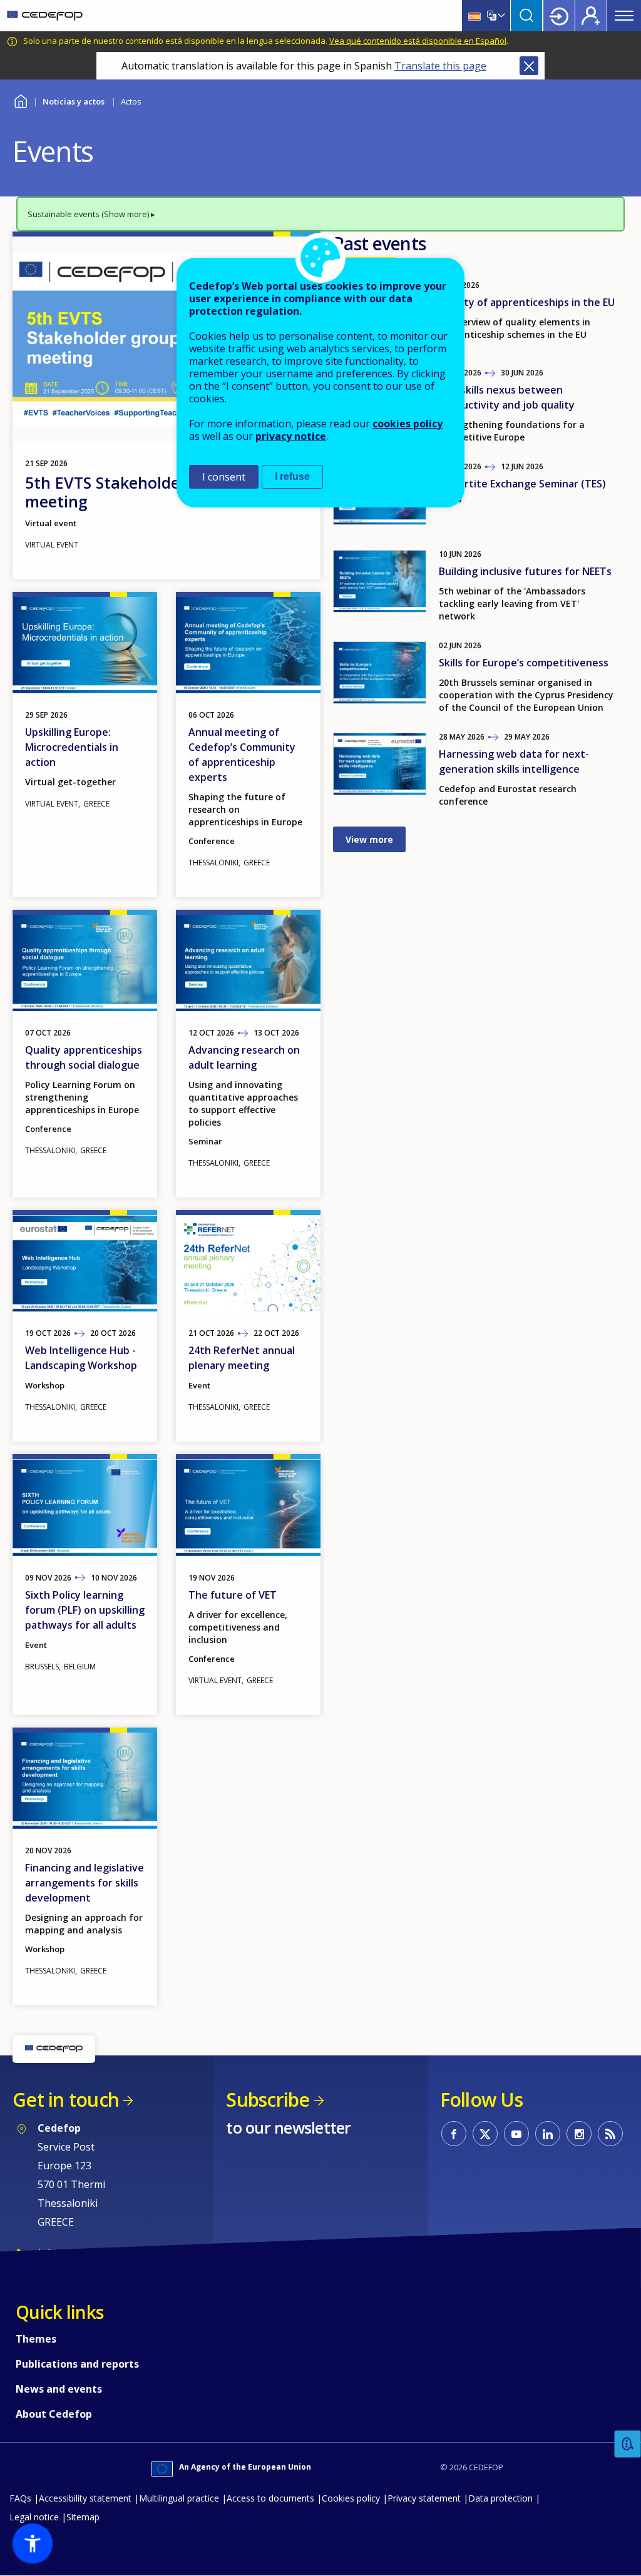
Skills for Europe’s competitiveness (524, 663)
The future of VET (233, 1595)
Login (559, 16)
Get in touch (66, 2100)
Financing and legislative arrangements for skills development (85, 1883)
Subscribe (268, 2100)
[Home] (45, 16)
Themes (36, 2339)
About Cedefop (54, 2414)
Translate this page (440, 66)
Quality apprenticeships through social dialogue (84, 1057)
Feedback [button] (628, 2444)
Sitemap (83, 2517)
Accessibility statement (85, 2498)
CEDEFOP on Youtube (516, 2134)
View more (369, 839)
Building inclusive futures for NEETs (525, 571)
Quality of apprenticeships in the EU (527, 302)
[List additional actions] (500, 16)
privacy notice (291, 436)
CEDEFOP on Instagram (579, 2134)
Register (591, 16)
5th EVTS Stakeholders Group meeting (135, 492)
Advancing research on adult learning (244, 1057)
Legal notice (34, 2517)
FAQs (20, 2498)
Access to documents (270, 2498)
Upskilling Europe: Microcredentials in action (72, 747)
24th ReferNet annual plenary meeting (242, 1358)
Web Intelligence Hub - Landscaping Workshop (81, 1358)
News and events (59, 2389)
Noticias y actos (74, 101)
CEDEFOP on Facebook (454, 2134)
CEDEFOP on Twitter (485, 2134)
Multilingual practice (179, 2498)
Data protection (500, 2498)
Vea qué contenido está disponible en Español (418, 41)
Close (529, 66)
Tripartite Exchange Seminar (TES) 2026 (522, 491)
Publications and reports (77, 2364)
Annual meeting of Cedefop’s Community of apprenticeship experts (242, 755)
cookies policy (408, 424)
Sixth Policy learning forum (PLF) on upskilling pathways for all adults (85, 1610)
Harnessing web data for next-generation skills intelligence (514, 761)
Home (20, 100)
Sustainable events (64, 214)
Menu (624, 16)
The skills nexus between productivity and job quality (507, 397)
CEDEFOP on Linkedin (548, 2134)
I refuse (292, 476)
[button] (33, 2543)
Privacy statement (424, 2498)
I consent (224, 477)
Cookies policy (351, 2498)
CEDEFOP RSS (610, 2134)
